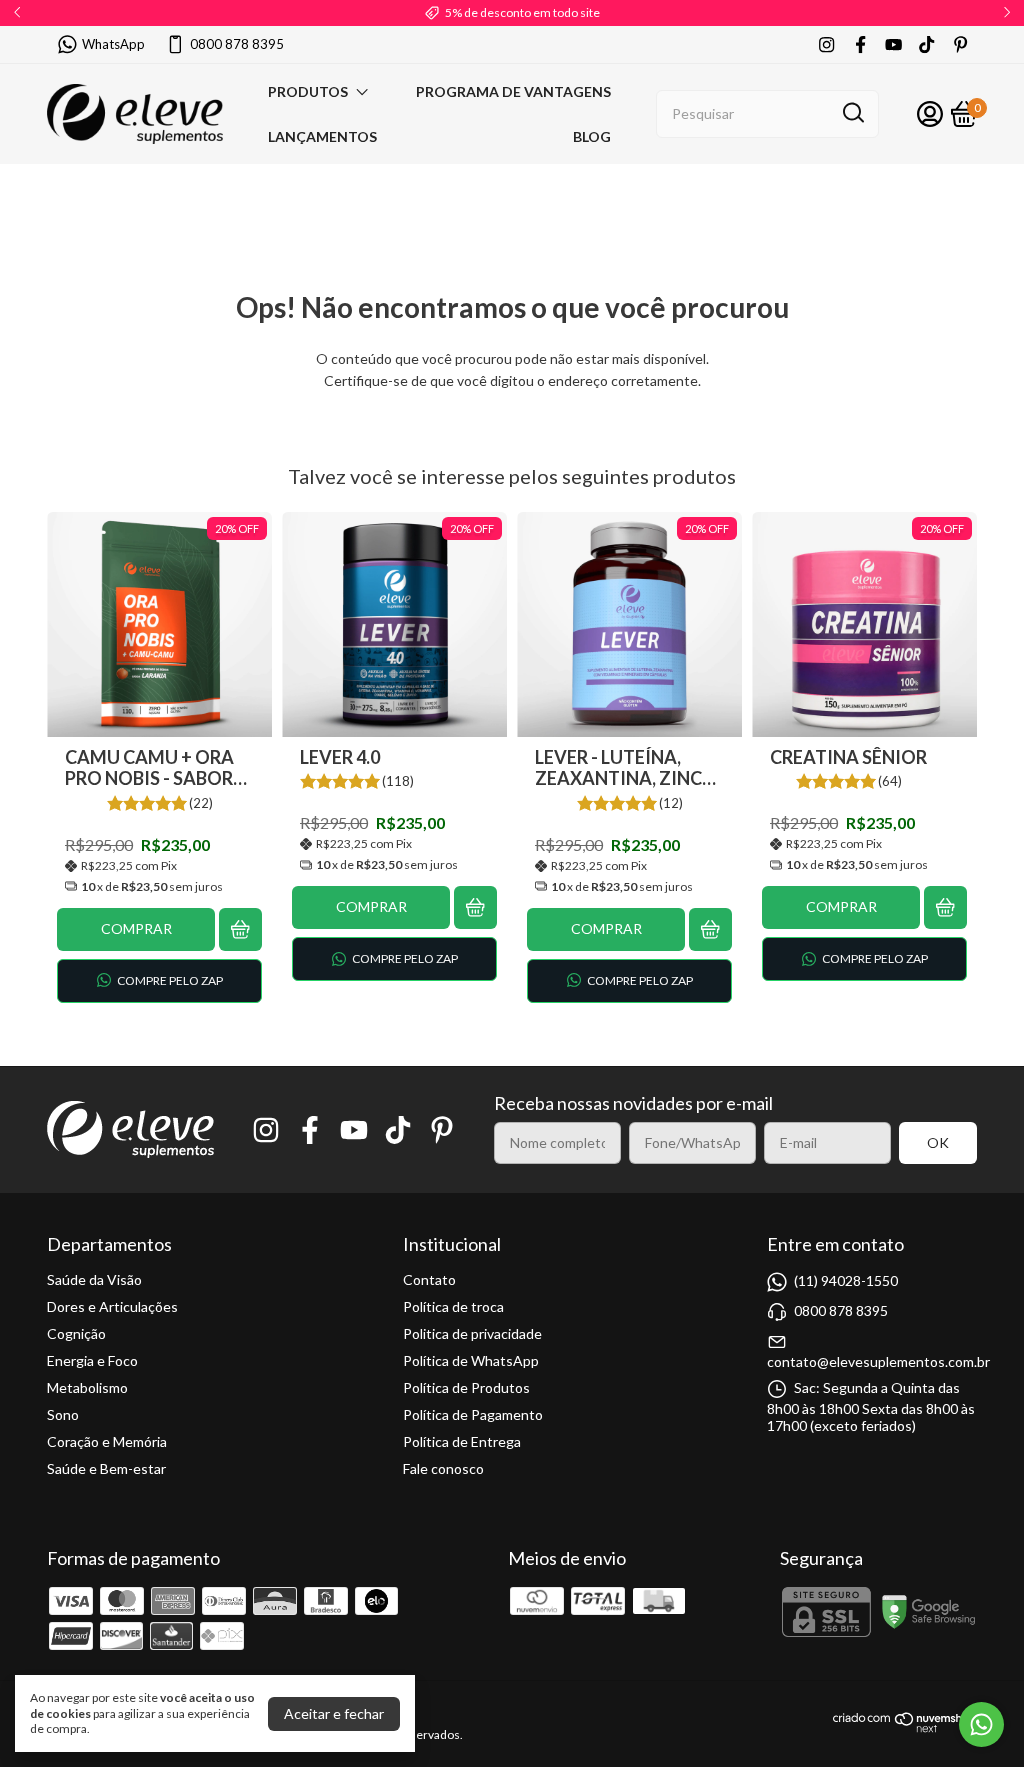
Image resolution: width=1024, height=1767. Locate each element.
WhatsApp (113, 44)
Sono (63, 1414)
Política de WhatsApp (471, 1360)
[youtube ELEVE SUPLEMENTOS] (893, 44)
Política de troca (453, 1306)
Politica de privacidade (472, 1333)
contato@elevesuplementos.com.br (878, 1361)
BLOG (592, 136)
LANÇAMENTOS (322, 136)
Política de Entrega (462, 1441)
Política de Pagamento (473, 1414)
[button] (159, 981)
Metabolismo (87, 1387)
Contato (429, 1279)
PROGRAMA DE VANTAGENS (513, 91)
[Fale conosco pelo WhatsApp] (981, 1724)
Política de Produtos (466, 1387)
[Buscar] (852, 113)
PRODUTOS (308, 91)
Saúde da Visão (94, 1279)
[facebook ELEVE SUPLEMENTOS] (860, 44)
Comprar (136, 928)
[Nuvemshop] (905, 1727)
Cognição (76, 1333)
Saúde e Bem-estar (106, 1468)
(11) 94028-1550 (846, 1279)
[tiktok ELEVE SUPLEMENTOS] (926, 44)
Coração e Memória (107, 1441)
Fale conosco (443, 1468)
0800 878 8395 (237, 44)
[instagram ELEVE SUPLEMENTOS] (826, 44)
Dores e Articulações (112, 1306)
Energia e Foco (92, 1360)
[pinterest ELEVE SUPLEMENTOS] (960, 44)
